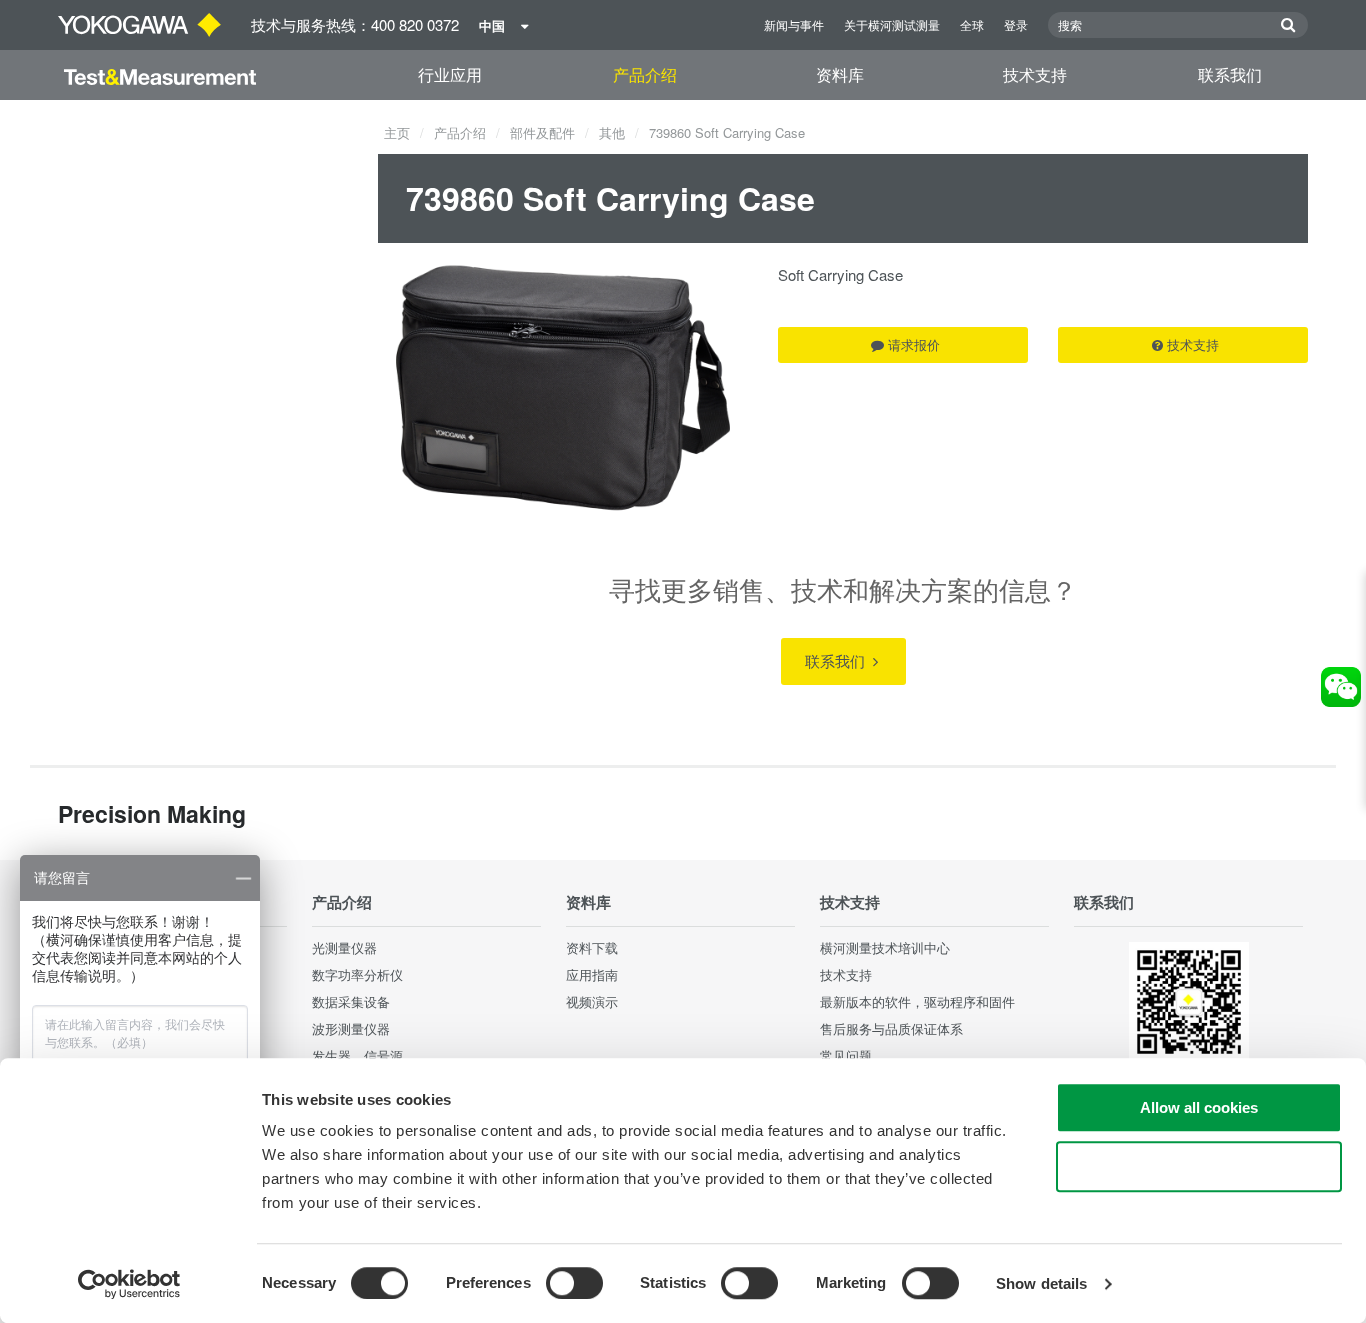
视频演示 (592, 1001)
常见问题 (846, 1055)
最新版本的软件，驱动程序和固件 (917, 1001)
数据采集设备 (351, 1001)
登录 (1016, 24)
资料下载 (592, 947)
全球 (972, 24)
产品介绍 (645, 74)
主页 (397, 132)
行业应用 (450, 74)
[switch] (574, 1283)
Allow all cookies (1199, 1107)
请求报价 (914, 344)
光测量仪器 (344, 947)
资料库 (840, 74)
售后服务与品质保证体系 (891, 1028)
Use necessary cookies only (1199, 1166)
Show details (1041, 1283)
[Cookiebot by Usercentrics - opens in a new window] (129, 1284)
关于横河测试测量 (892, 24)
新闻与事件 (794, 24)
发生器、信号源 (357, 1055)
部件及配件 (542, 132)
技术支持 (1035, 74)
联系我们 (1230, 74)
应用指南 (592, 974)
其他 (612, 132)
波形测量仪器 (351, 1028)
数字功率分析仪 (357, 974)
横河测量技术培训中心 (885, 947)
